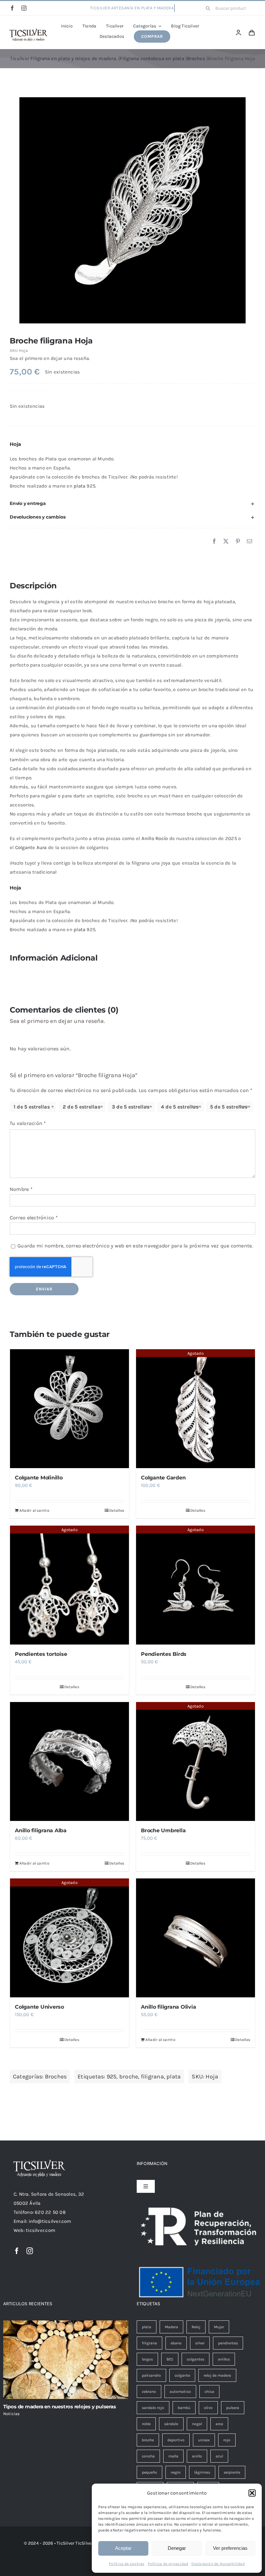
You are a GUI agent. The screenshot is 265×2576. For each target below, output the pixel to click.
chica (209, 2392)
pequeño (149, 2472)
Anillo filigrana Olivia (168, 2007)
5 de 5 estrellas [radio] (229, 1107)
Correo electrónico (34, 1218)
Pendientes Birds (164, 1654)
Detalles (117, 1510)
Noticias (12, 2414)
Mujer (219, 2327)
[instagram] (24, 8)
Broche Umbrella (163, 1830)
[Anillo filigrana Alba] (69, 1761)
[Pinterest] (238, 541)
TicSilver (84, 2543)
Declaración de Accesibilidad (218, 2564)
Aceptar (123, 2548)
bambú (184, 2408)
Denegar (177, 2548)
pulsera (233, 2408)
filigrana (152, 2077)
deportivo (176, 2440)
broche (129, 2077)
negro (176, 2472)
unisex (204, 2440)
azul (219, 2456)
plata (79, 486)
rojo (227, 2440)
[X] (226, 541)
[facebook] (12, 8)
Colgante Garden (163, 1478)
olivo (208, 2408)
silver (200, 2343)
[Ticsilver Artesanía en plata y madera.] (29, 31)
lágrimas (202, 2472)
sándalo (171, 2424)
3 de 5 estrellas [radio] (131, 1107)
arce (219, 2424)
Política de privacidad (168, 2564)
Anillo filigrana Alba (41, 1830)
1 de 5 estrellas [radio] (32, 1107)
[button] (252, 2493)
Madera (171, 2327)
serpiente (232, 2472)
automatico (180, 2392)
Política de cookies (127, 2564)
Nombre (21, 1189)
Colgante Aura (31, 847)
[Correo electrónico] (249, 541)
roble (146, 2424)
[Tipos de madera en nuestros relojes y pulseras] (66, 2360)
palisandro (151, 2375)
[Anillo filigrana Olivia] (196, 1938)
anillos (224, 2359)
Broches (56, 2077)
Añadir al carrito (34, 1510)
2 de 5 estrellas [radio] (81, 1107)
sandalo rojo (153, 2408)
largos (147, 2359)
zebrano (149, 2392)
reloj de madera (217, 2375)
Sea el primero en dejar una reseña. (50, 358)
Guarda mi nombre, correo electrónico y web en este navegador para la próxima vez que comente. (135, 1246)
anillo (197, 2456)
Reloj (196, 2327)
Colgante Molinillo (39, 1478)
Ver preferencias (230, 2548)
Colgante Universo (39, 2007)
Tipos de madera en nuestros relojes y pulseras (60, 2407)
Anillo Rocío (155, 838)
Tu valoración (28, 1123)
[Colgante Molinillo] (69, 1409)
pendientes (228, 2343)
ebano (176, 2343)
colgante (182, 2375)
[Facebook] (214, 541)
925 (112, 2077)
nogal (197, 2424)
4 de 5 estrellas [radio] (180, 1107)
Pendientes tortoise (41, 1654)
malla (173, 2456)
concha (148, 2456)
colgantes (196, 2359)
